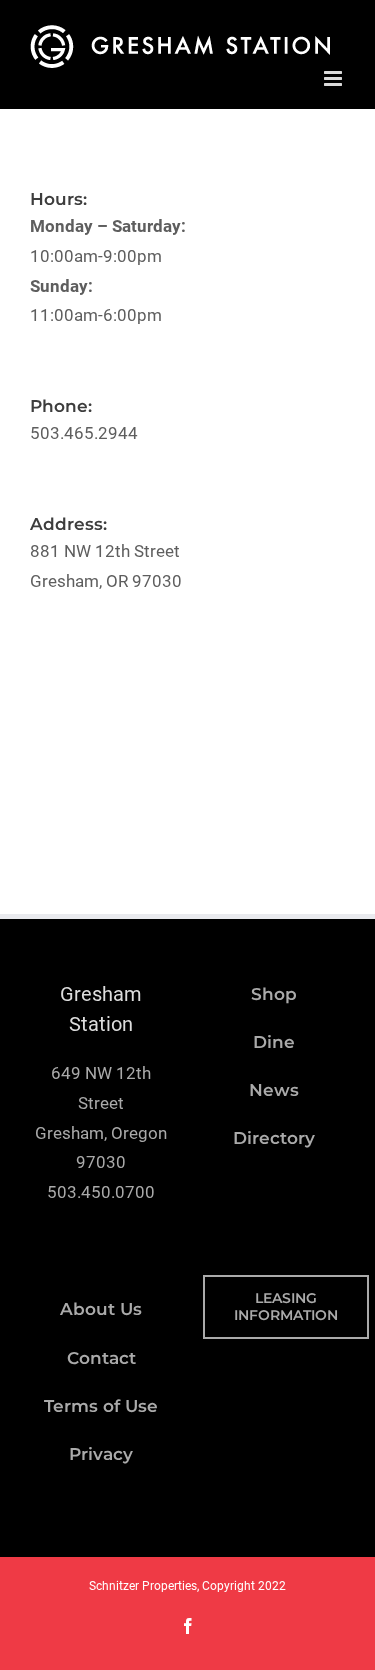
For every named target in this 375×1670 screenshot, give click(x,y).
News (274, 1090)
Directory (274, 1138)
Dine (274, 1042)
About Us (101, 1309)
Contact (101, 1358)
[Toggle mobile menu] (334, 77)
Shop (274, 994)
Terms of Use (101, 1406)
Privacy (101, 1454)
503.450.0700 (101, 1192)
